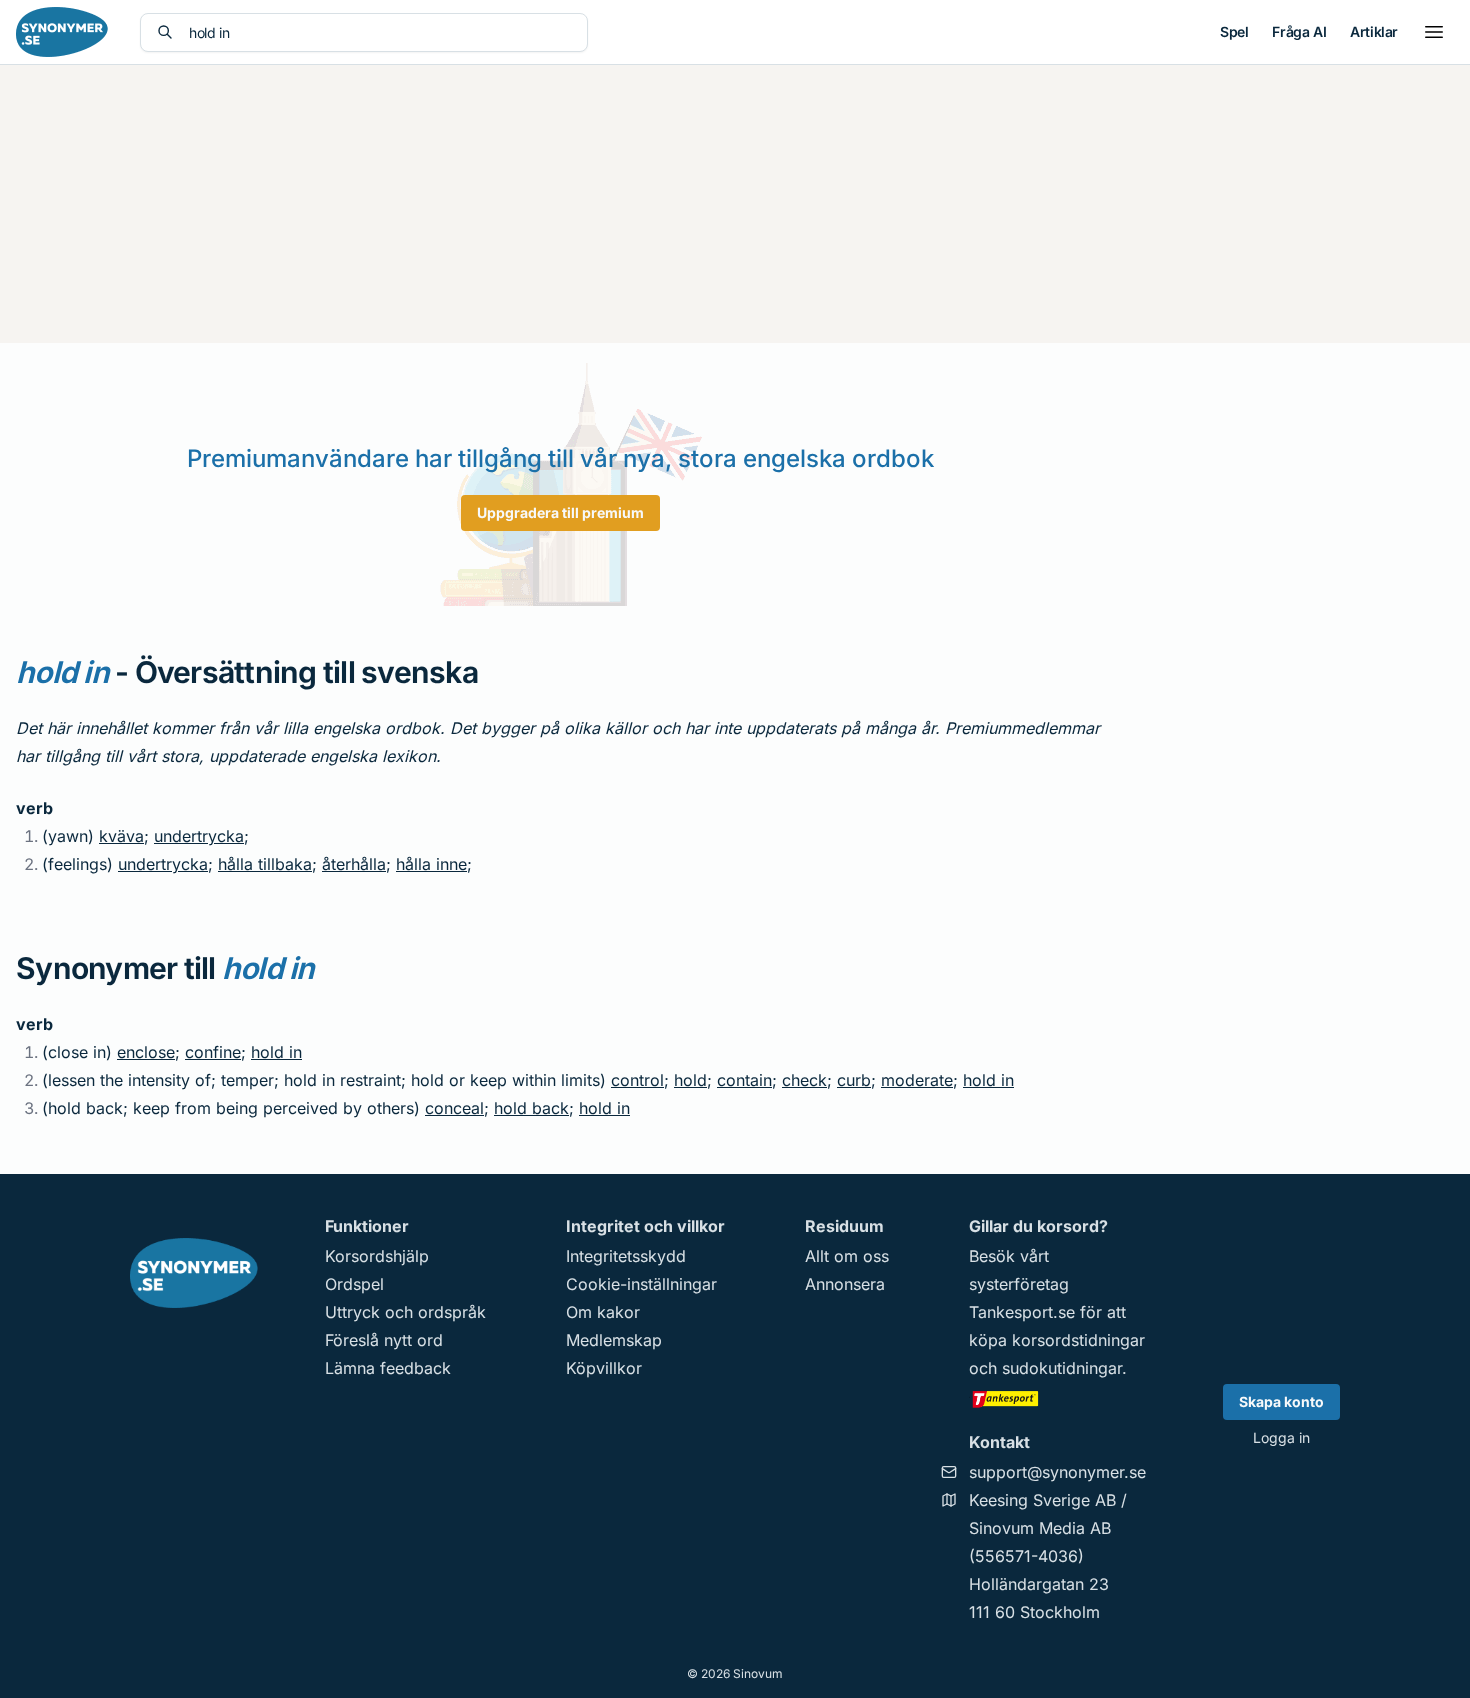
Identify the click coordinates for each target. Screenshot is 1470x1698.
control (637, 1080)
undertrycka (199, 836)
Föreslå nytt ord (384, 1340)
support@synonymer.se (1057, 1472)
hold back (531, 1108)
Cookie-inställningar (641, 1284)
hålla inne (431, 864)
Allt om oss (847, 1256)
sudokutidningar (1062, 1368)
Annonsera (845, 1284)
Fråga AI (1299, 31)
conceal (454, 1108)
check (804, 1080)
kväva (121, 836)
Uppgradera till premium (560, 512)
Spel (1234, 31)
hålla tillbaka (265, 864)
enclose (146, 1052)
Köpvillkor (604, 1368)
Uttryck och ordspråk (405, 1312)
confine (213, 1052)
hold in (276, 1052)
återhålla (354, 864)
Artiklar (1374, 31)
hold (690, 1080)
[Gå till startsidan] (62, 32)
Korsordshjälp (377, 1256)
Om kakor (603, 1312)
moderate (917, 1080)
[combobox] (380, 32)
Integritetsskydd (626, 1256)
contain (744, 1080)
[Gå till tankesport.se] (1057, 1398)
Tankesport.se (1022, 1312)
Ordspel (354, 1284)
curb (854, 1080)
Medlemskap (614, 1340)
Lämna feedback (388, 1368)
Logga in (1281, 1437)
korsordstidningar (1078, 1340)
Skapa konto (1281, 1401)
